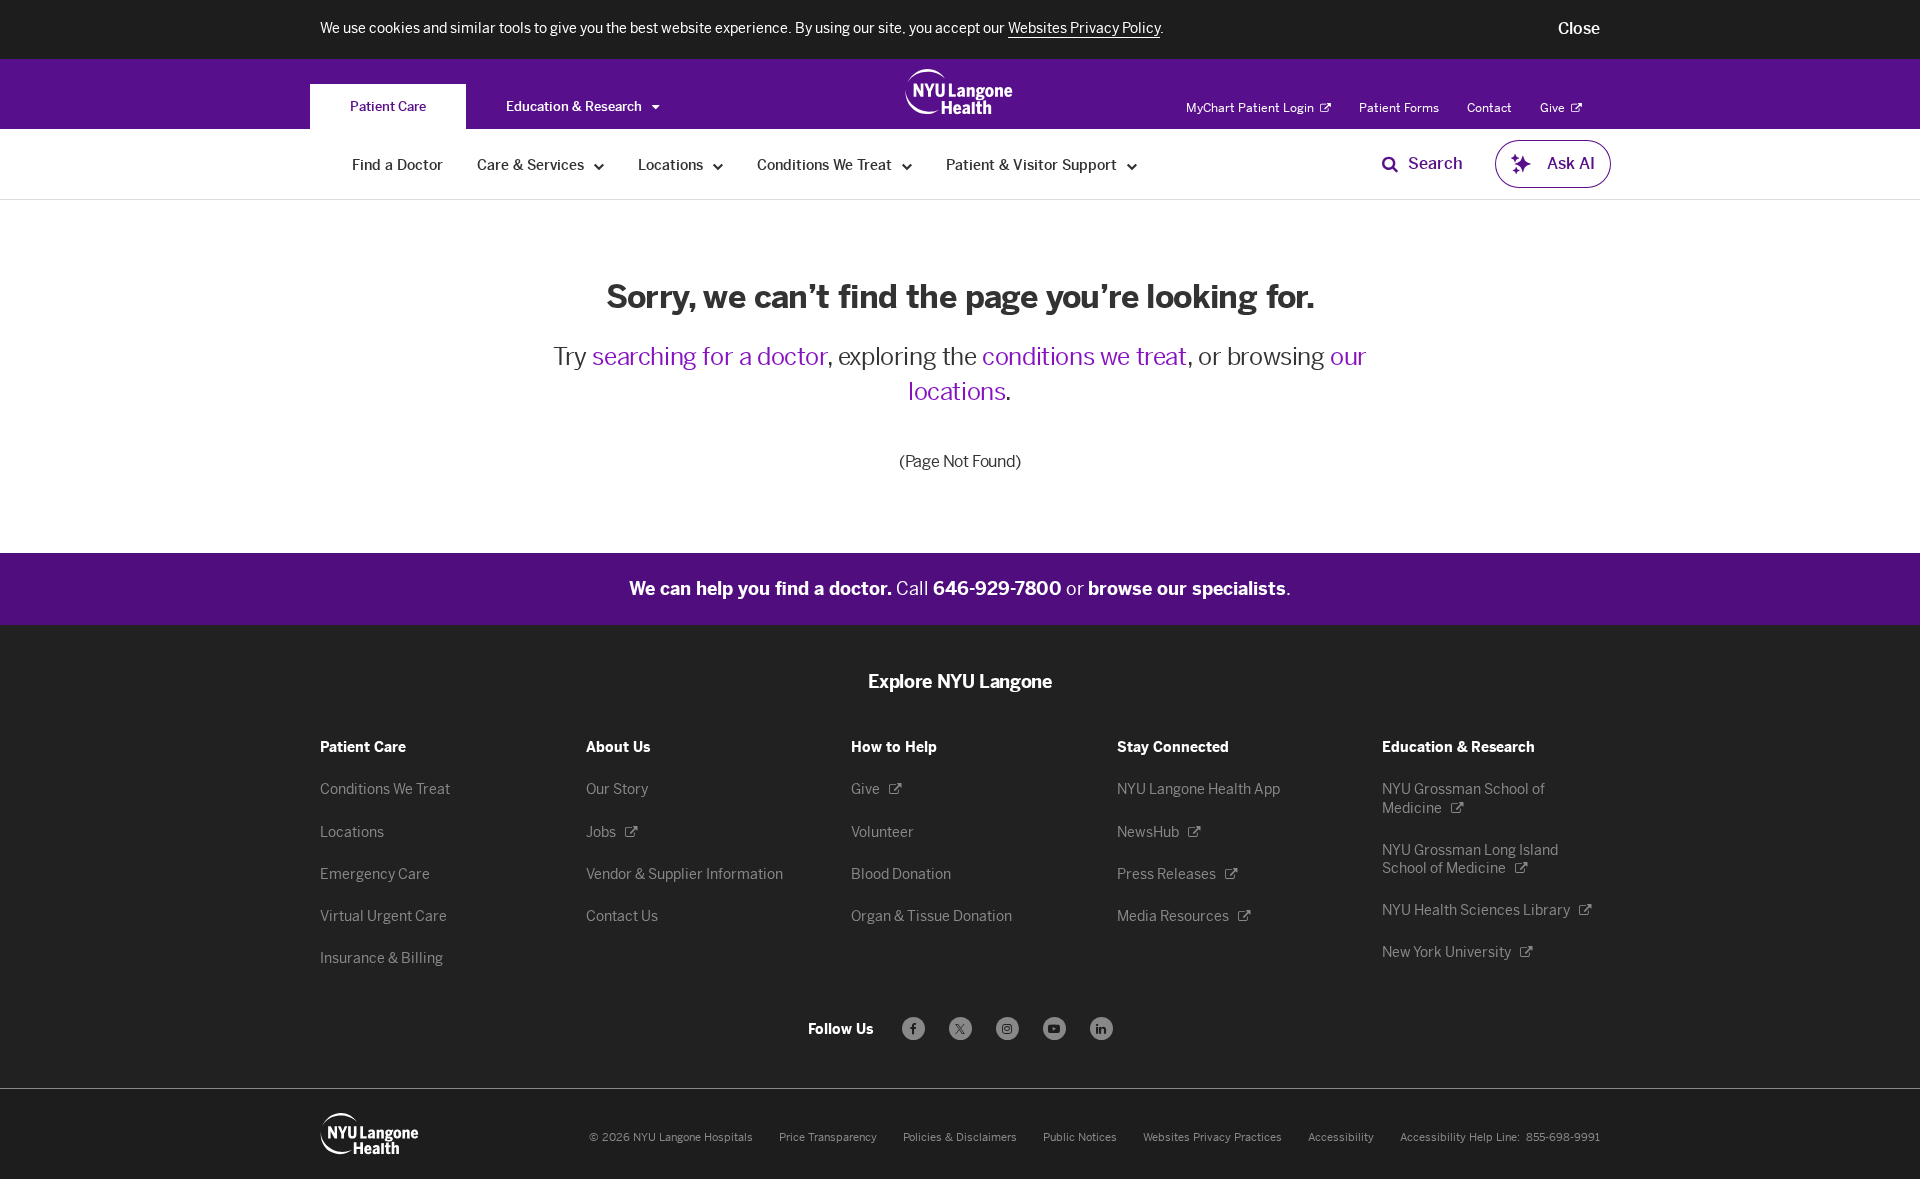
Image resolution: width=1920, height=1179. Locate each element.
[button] (1579, 29)
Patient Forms (1399, 108)
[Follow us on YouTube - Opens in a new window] (1054, 1028)
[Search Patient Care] (1390, 164)
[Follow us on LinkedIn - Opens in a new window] (1101, 1028)
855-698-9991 (1563, 1137)
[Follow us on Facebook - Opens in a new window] (913, 1028)
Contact (1489, 108)
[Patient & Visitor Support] (1132, 165)
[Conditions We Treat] (907, 165)
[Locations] (718, 165)
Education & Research (575, 106)
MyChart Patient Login (1251, 108)
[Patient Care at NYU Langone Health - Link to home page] (959, 92)
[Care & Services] (599, 165)
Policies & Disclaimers (960, 1137)
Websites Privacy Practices (1212, 1137)
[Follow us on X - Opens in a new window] (960, 1028)
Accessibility (1341, 1137)
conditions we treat (1084, 356)
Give (1554, 108)
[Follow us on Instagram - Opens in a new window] (1007, 1028)
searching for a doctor (709, 356)
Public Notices (1080, 1137)
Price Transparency (828, 1137)
